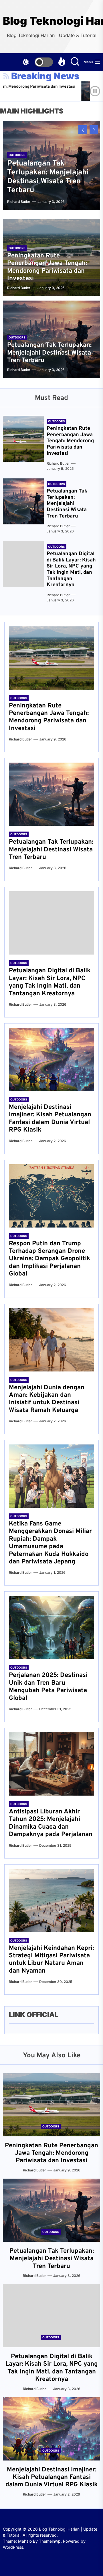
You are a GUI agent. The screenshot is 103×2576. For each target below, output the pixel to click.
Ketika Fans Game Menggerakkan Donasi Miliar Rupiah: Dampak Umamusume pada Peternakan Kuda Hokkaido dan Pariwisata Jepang (50, 1543)
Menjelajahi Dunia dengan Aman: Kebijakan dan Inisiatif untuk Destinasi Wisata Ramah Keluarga (47, 1399)
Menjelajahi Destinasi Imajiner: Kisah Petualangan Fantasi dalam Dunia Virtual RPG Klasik (50, 1119)
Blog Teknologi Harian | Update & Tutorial (51, 21)
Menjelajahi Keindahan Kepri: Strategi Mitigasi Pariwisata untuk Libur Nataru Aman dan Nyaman (51, 1960)
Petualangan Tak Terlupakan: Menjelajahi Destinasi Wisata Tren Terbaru (48, 177)
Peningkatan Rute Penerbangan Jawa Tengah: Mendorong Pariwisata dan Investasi (47, 267)
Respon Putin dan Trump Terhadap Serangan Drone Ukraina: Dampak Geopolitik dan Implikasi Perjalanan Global (49, 1259)
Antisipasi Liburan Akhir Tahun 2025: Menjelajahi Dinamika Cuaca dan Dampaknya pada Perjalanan (51, 1823)
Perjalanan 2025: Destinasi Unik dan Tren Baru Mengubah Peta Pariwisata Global (48, 1687)
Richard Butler (19, 202)
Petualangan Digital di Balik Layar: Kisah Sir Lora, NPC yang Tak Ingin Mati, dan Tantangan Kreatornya (71, 569)
